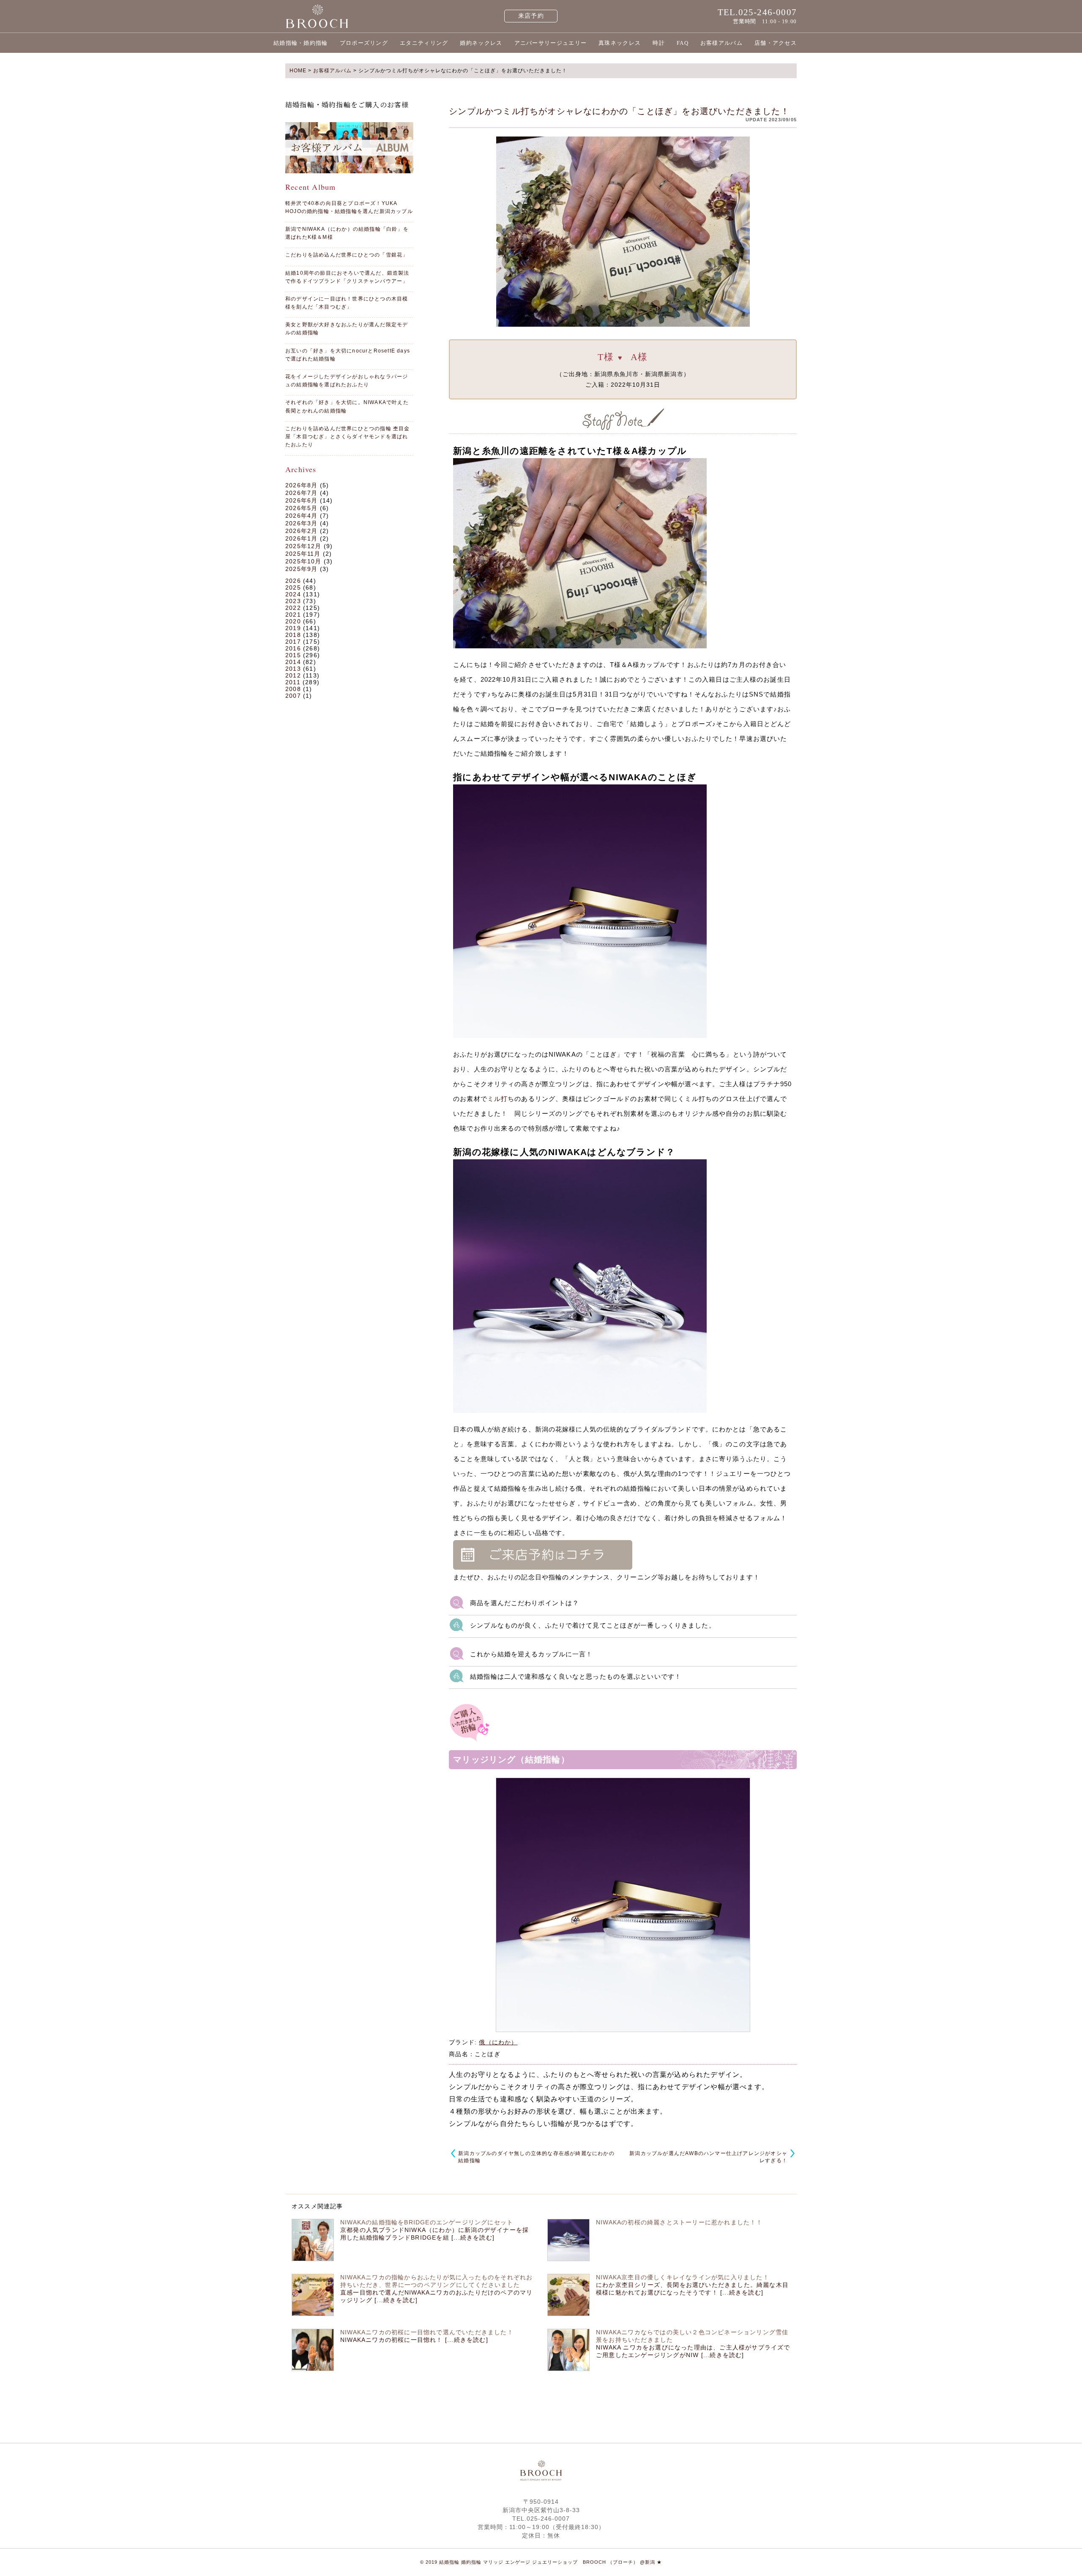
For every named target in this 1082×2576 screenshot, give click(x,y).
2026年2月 (301, 531)
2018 (293, 635)
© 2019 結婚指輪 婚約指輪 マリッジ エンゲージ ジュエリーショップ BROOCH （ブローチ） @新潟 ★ (541, 2562)
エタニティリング (424, 43)
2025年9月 (301, 569)
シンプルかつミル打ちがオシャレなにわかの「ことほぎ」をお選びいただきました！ (619, 111)
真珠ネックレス (620, 43)
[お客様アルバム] (349, 148)
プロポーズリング (364, 43)
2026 (293, 581)
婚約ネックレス (481, 43)
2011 (293, 682)
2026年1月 (301, 538)
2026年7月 (301, 493)
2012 (293, 675)
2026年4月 (301, 516)
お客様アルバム (721, 43)
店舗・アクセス (776, 43)
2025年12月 (303, 546)
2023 (293, 601)
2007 (293, 696)
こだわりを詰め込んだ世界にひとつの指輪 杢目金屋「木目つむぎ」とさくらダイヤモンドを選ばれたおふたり (348, 437)
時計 (659, 43)
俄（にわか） (498, 2042)
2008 (293, 689)
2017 (293, 642)
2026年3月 (301, 523)
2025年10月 (303, 561)
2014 (293, 662)
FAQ (683, 43)
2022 (293, 608)
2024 (293, 594)
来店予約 (531, 16)
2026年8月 (301, 485)
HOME (298, 71)
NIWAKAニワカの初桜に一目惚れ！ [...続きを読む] (414, 2340)
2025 (293, 587)
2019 (293, 628)
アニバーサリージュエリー (551, 43)
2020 (293, 621)
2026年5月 (301, 508)
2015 (293, 655)
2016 (293, 648)
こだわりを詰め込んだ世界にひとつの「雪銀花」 (347, 255)
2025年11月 (303, 554)
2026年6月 (301, 500)
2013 (293, 669)
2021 (293, 615)
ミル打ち (501, 1099)
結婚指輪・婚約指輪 (301, 43)
